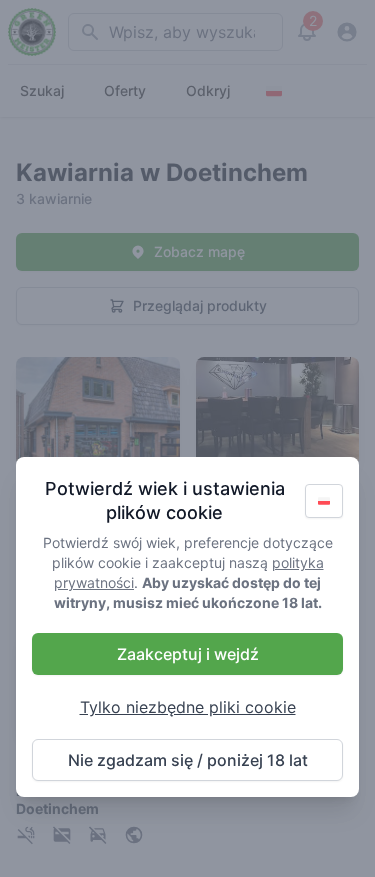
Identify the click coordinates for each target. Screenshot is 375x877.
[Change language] (324, 501)
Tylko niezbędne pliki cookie (188, 707)
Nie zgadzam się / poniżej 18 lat (188, 760)
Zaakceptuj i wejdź (188, 654)
